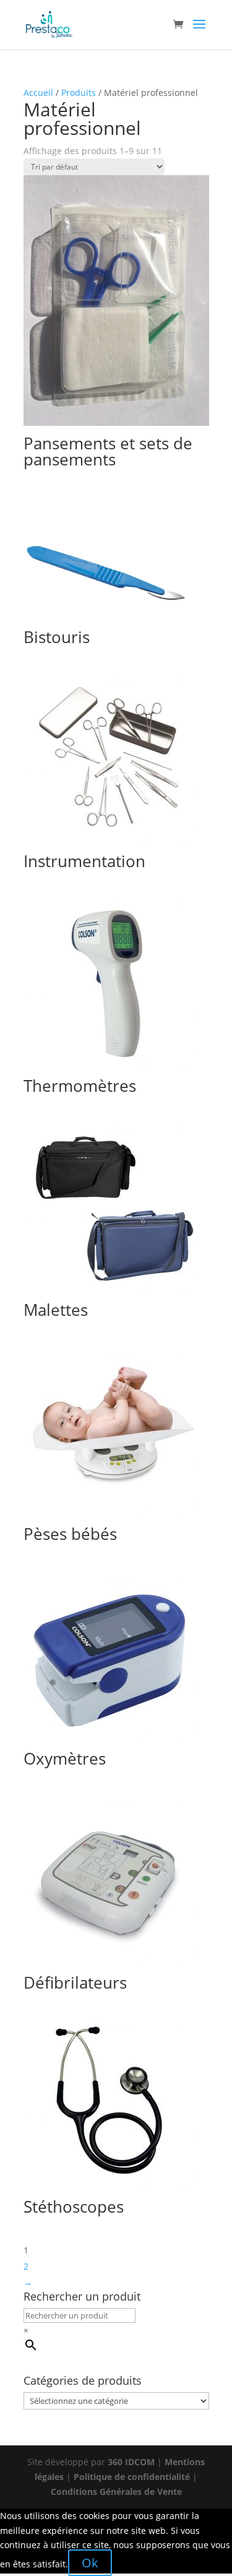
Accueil (38, 93)
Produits (79, 93)
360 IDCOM (131, 2462)
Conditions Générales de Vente (116, 2492)
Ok (90, 2563)
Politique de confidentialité (132, 2477)
